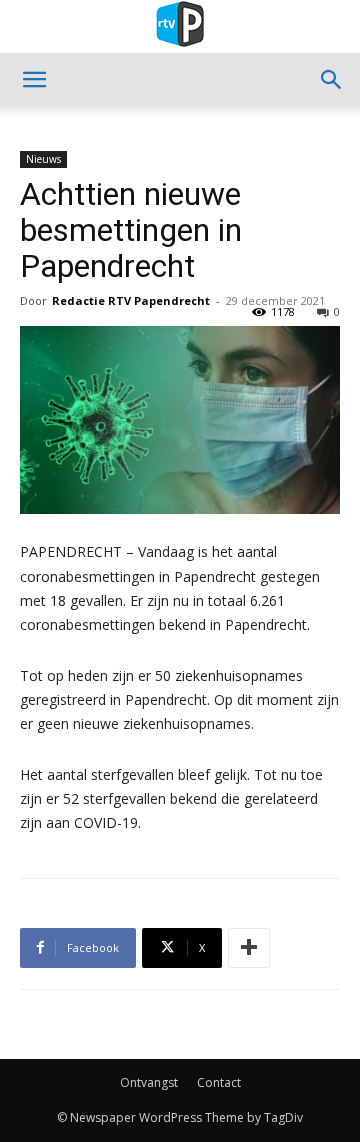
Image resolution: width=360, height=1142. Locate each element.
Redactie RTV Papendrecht (131, 300)
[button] (34, 80)
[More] (249, 948)
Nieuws (43, 159)
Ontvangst (149, 1082)
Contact (219, 1082)
